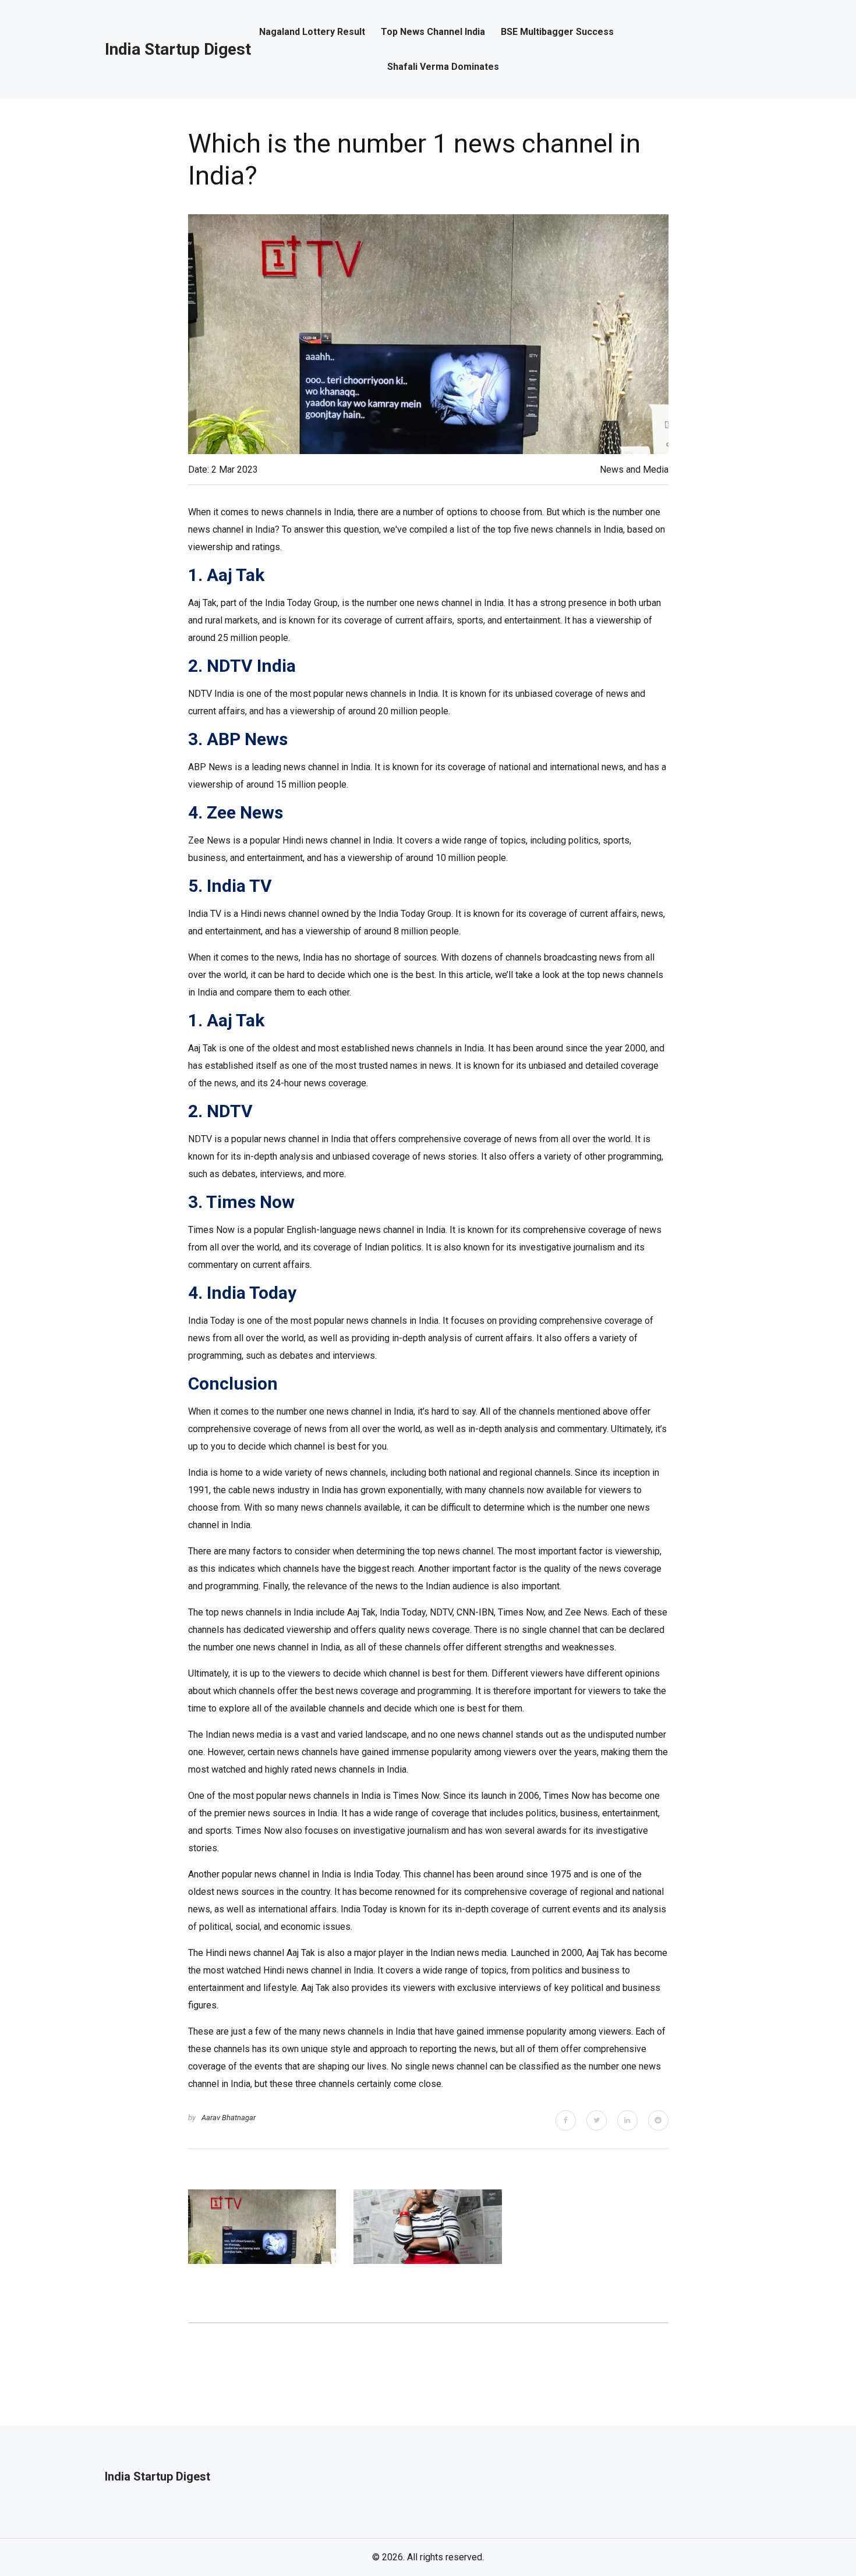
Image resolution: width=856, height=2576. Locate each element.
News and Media (634, 470)
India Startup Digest (178, 49)
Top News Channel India (433, 32)
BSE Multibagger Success (557, 32)
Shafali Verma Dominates (443, 67)
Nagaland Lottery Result (312, 32)
